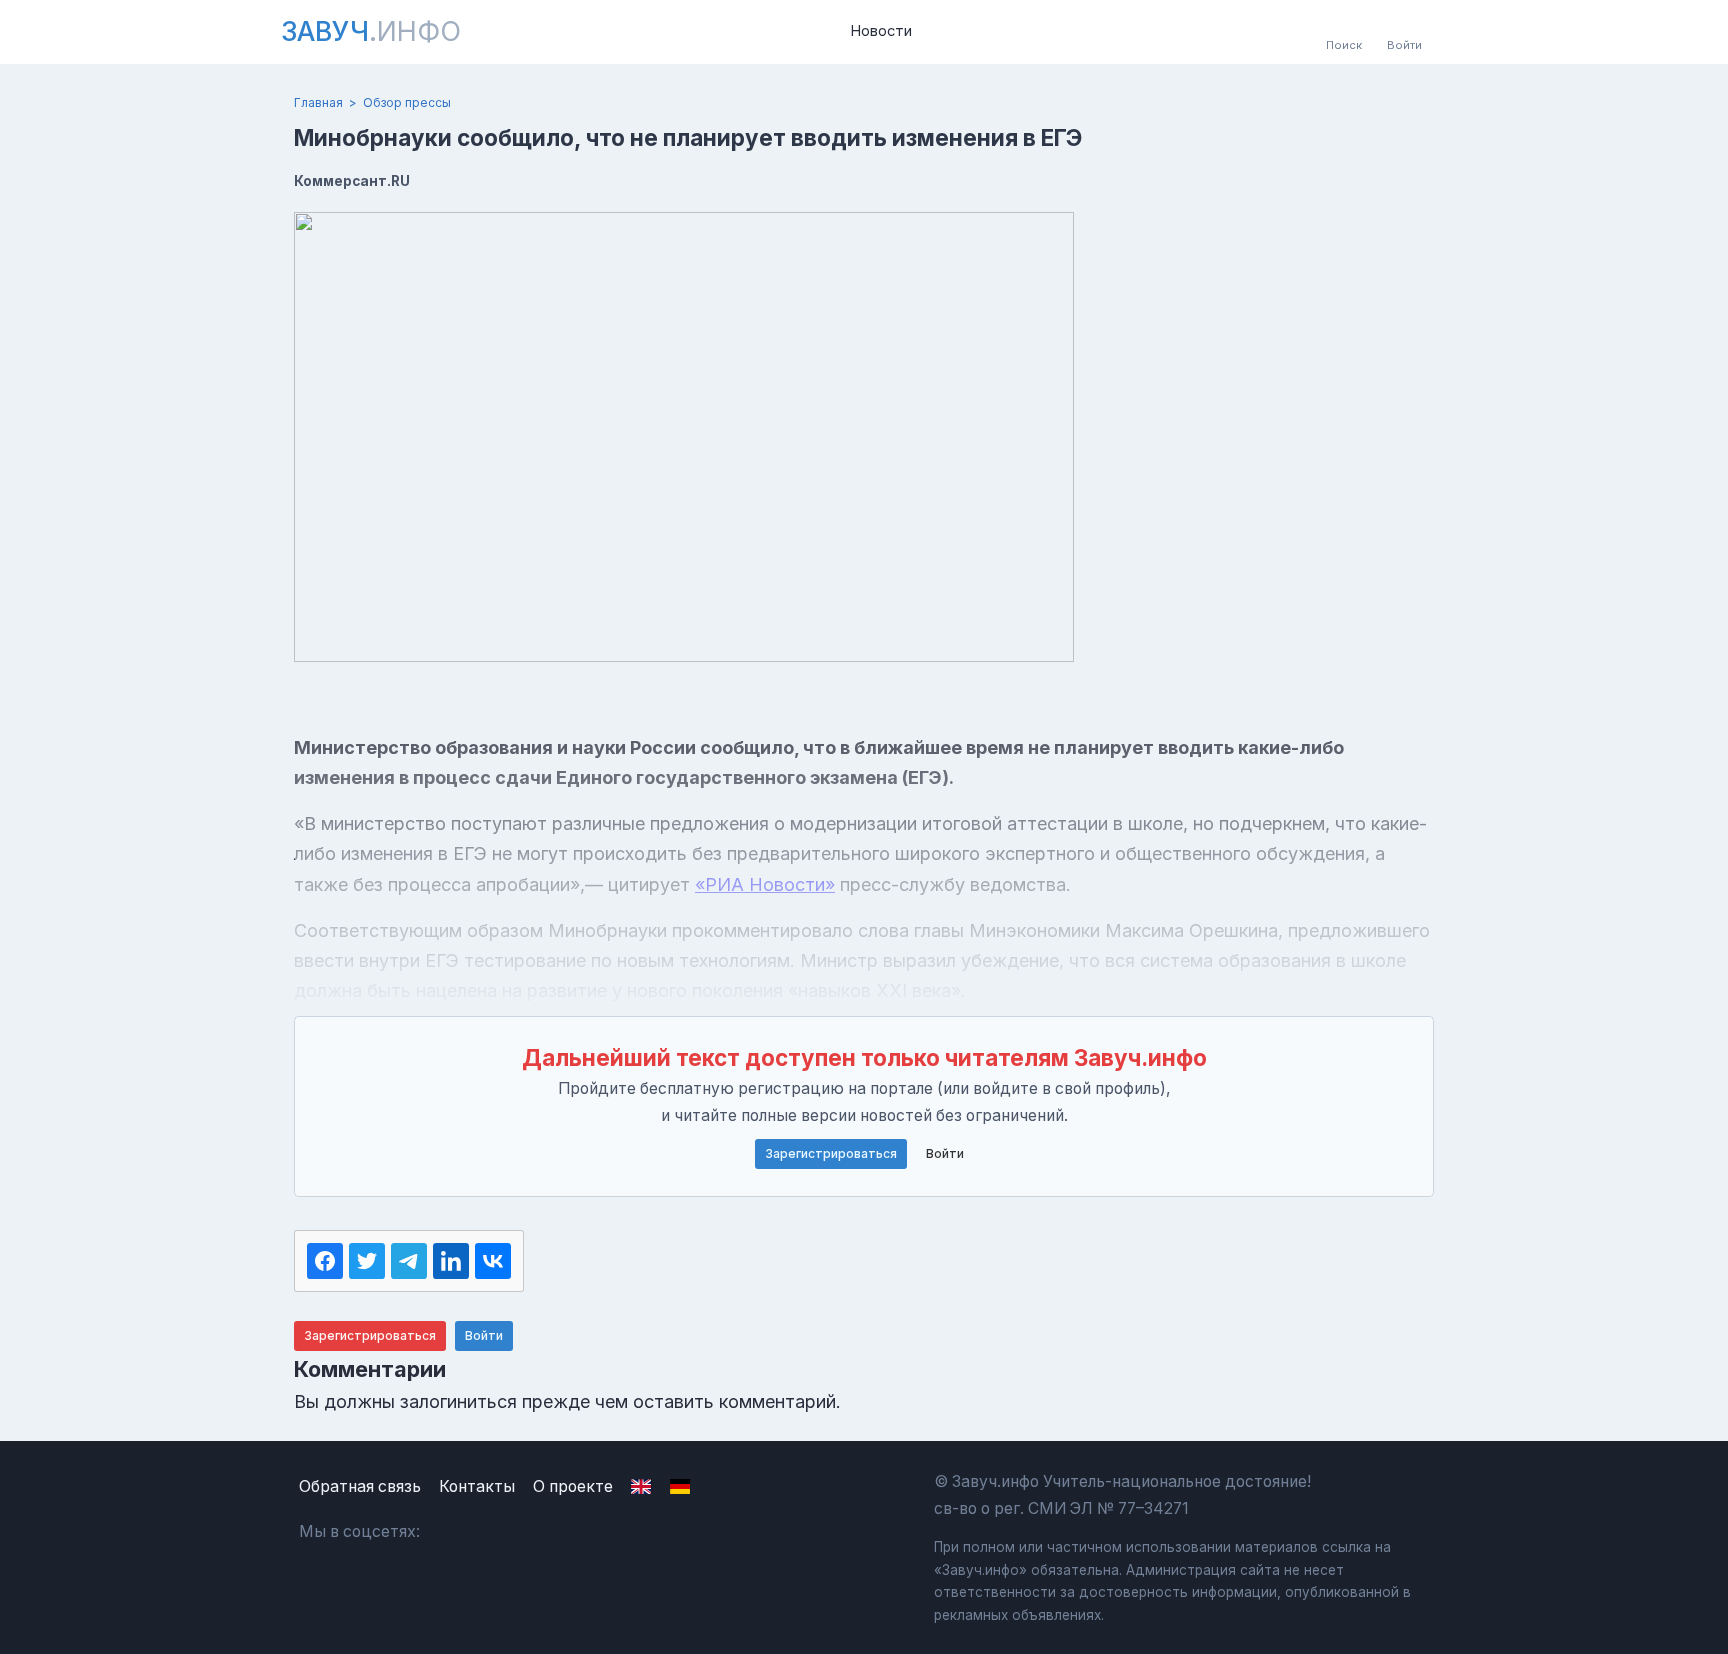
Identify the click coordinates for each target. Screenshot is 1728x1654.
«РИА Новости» (765, 884)
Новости (881, 31)
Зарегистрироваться (831, 1153)
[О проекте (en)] (641, 1487)
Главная (318, 102)
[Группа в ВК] (452, 1532)
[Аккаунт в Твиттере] (548, 1532)
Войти (945, 1153)
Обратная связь (360, 1486)
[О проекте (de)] (680, 1487)
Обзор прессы (407, 102)
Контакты (477, 1486)
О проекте (573, 1486)
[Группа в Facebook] (500, 1532)
